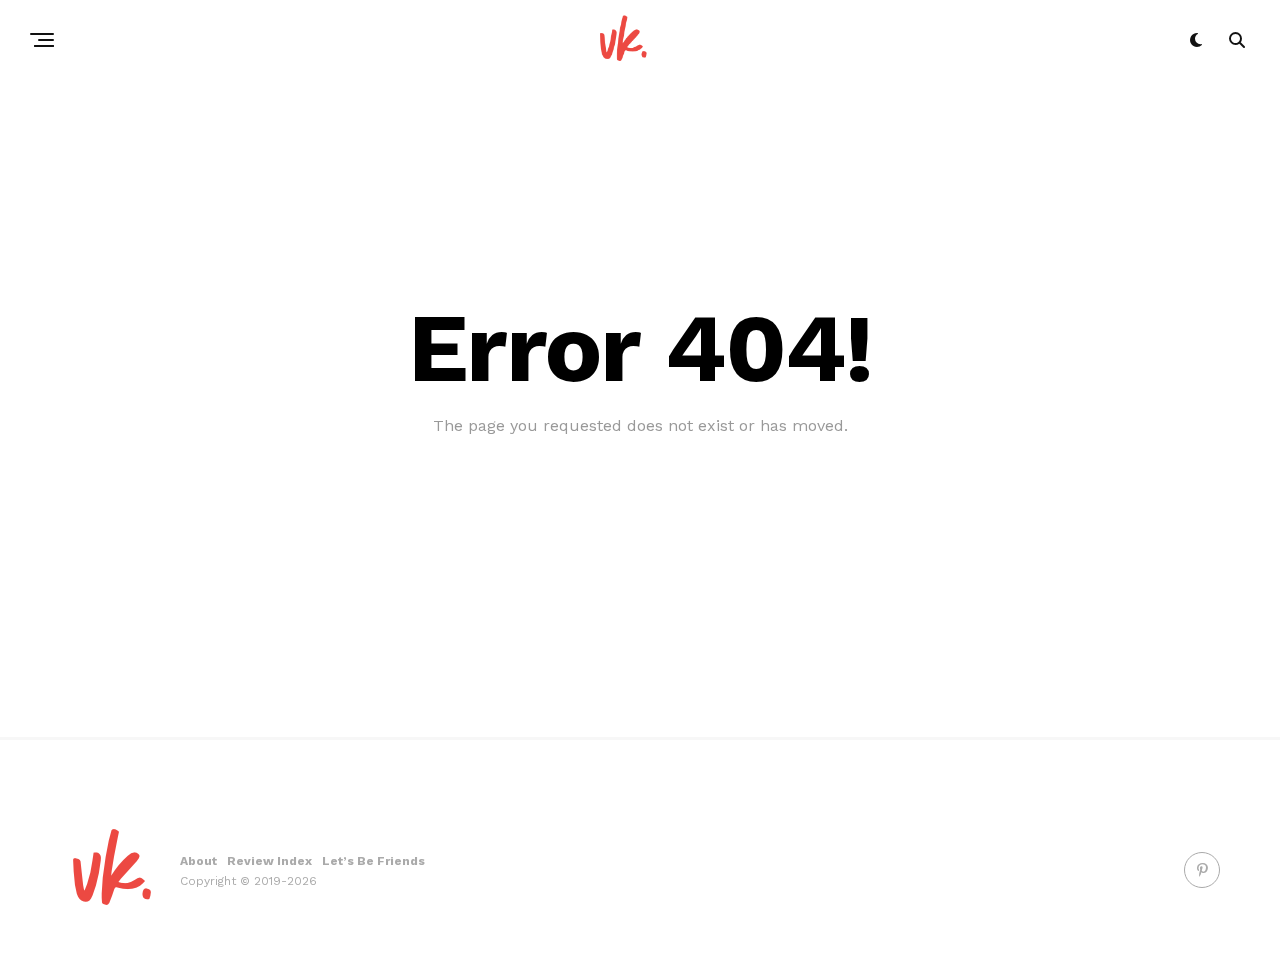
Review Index (269, 861)
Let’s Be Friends (373, 861)
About (198, 861)
